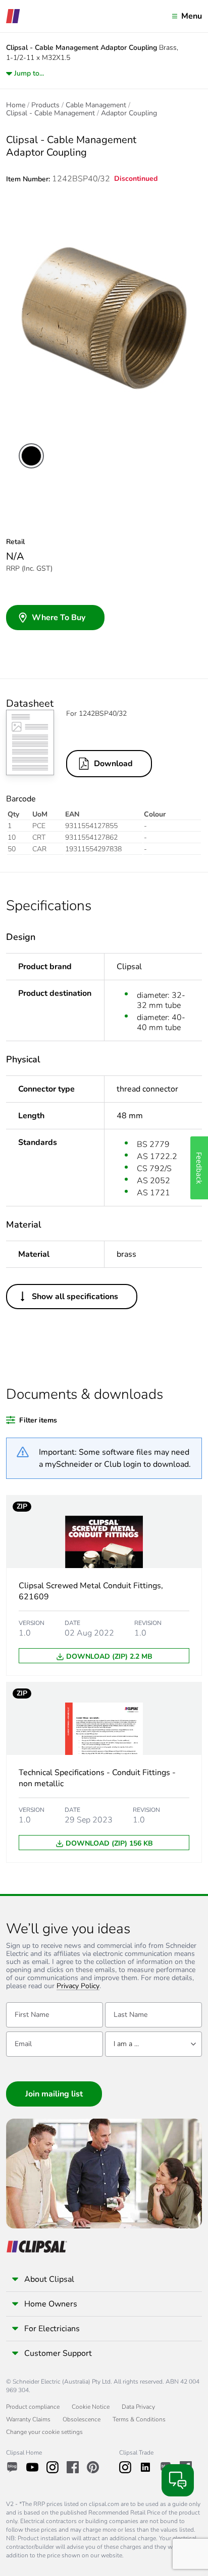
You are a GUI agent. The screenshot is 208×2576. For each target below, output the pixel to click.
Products (45, 105)
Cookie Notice (91, 2407)
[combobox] (153, 2044)
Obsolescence (82, 2419)
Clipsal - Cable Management (50, 113)
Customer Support (58, 2353)
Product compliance (33, 2407)
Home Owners (51, 2304)
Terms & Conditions (139, 2419)
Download (113, 764)
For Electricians (52, 2329)
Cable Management (96, 105)
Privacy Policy (78, 1986)
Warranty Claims (28, 2419)
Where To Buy (59, 618)
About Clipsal (49, 2279)
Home (16, 105)
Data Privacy (138, 2407)
